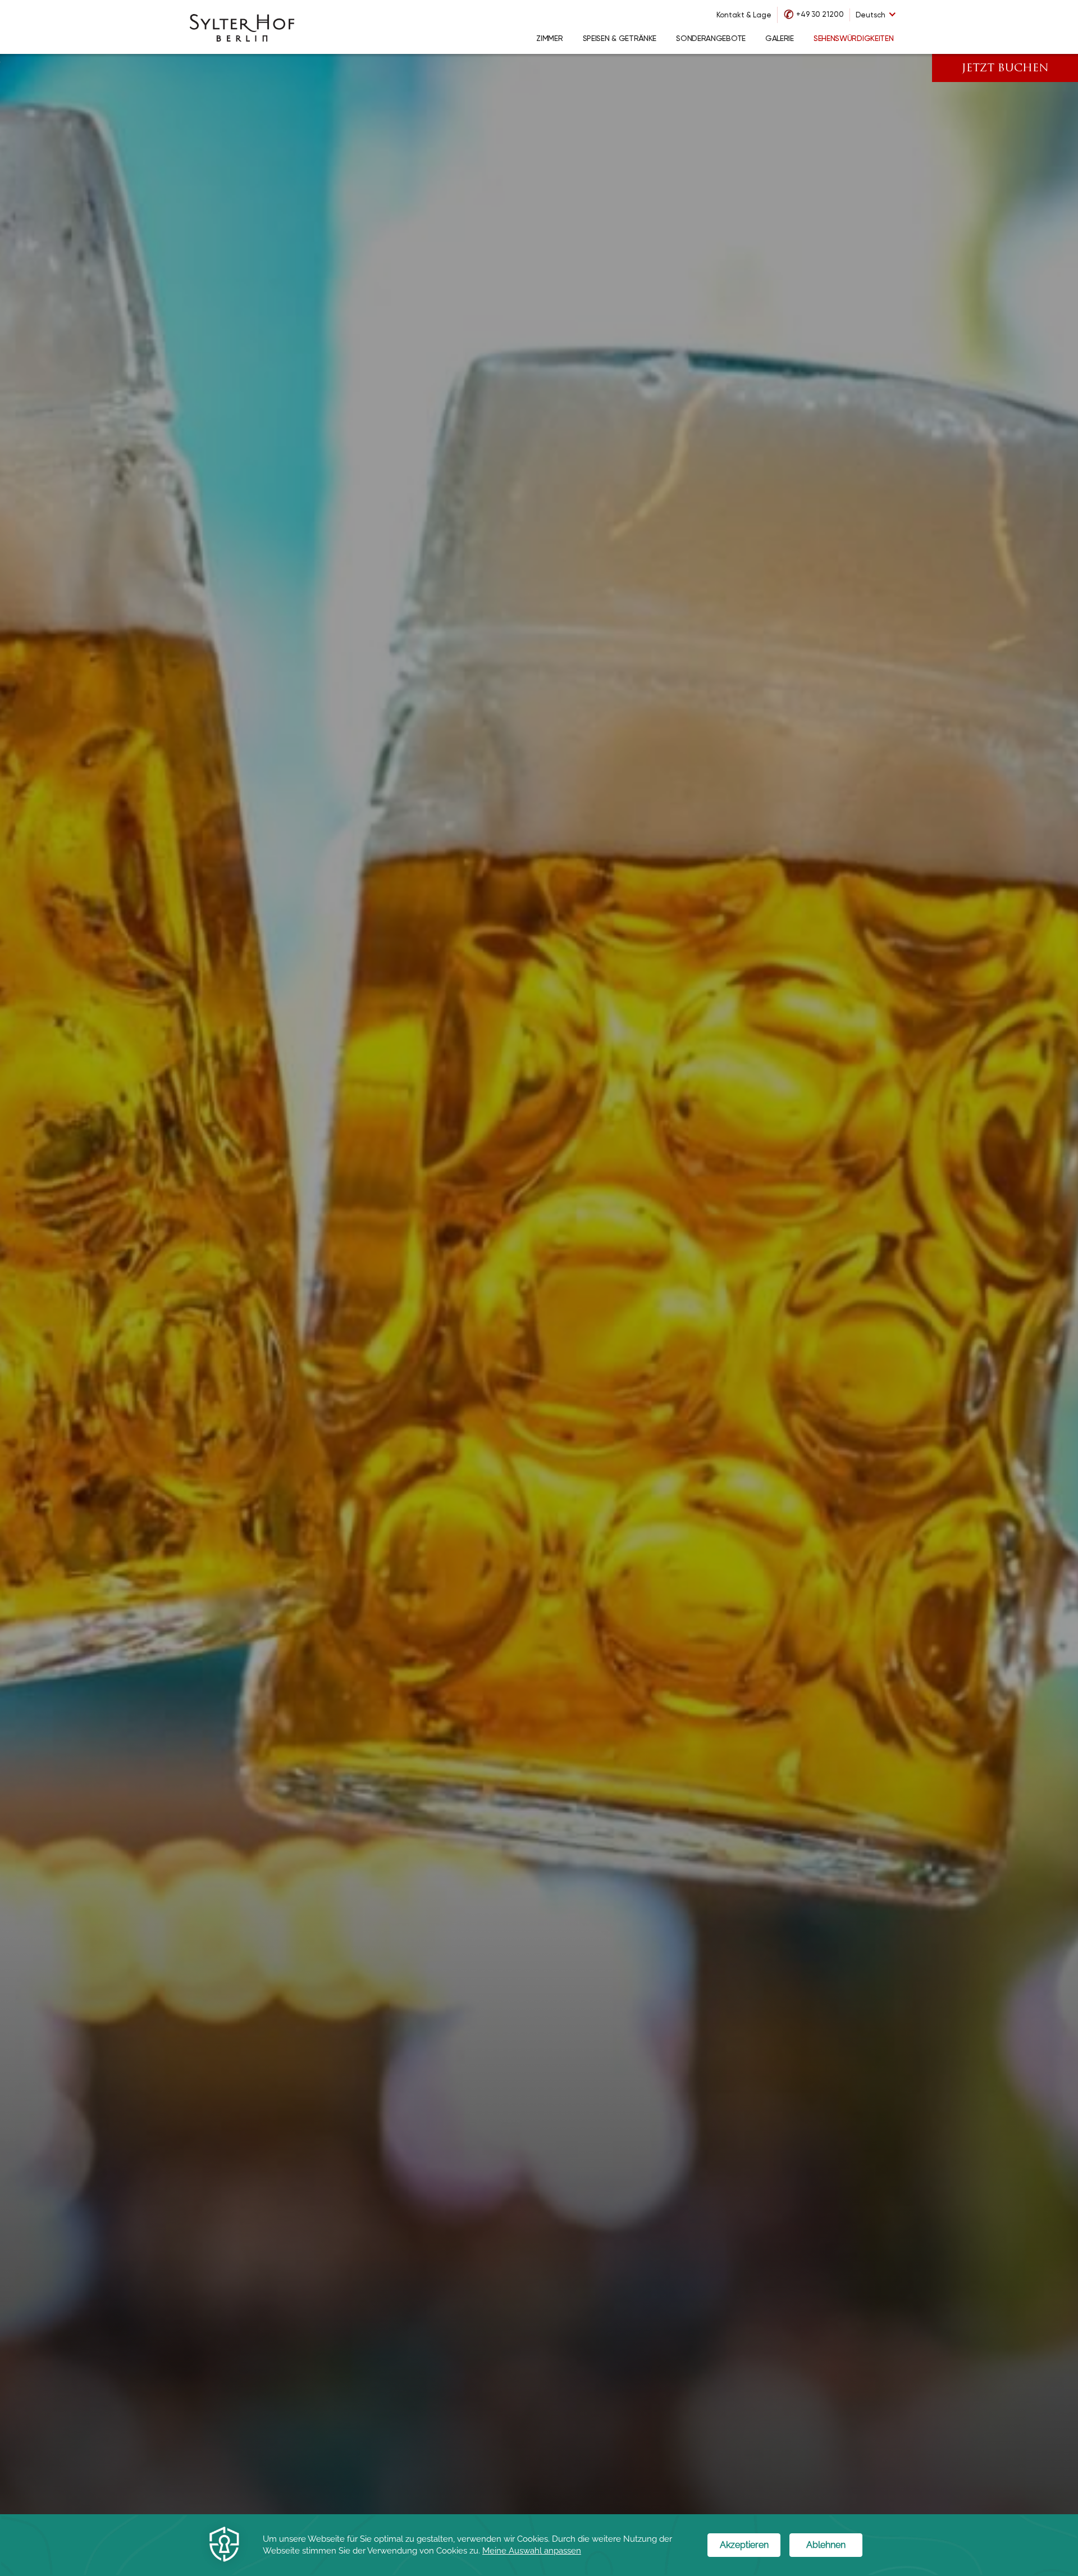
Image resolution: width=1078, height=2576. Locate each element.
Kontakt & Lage (744, 15)
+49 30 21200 (820, 14)
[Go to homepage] (242, 27)
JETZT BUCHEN (1005, 69)
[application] (539, 2545)
